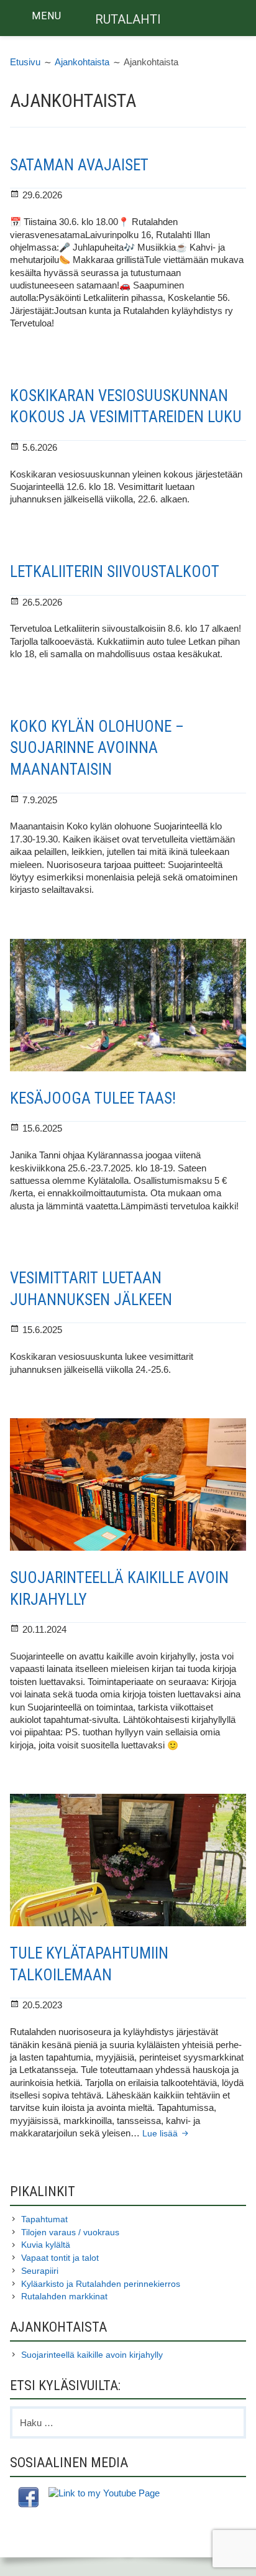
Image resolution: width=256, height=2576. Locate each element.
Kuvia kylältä (46, 2245)
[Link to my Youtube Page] (104, 2493)
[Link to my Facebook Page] (28, 2499)
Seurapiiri (40, 2271)
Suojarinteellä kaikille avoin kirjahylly (92, 2355)
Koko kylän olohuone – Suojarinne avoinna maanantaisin (97, 748)
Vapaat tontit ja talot (60, 2258)
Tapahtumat (44, 2219)
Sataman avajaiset (79, 165)
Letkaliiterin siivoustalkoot (115, 572)
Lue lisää (167, 2134)
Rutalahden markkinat (64, 2296)
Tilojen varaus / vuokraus (70, 2232)
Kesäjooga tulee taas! (93, 1098)
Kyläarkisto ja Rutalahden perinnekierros (101, 2284)
